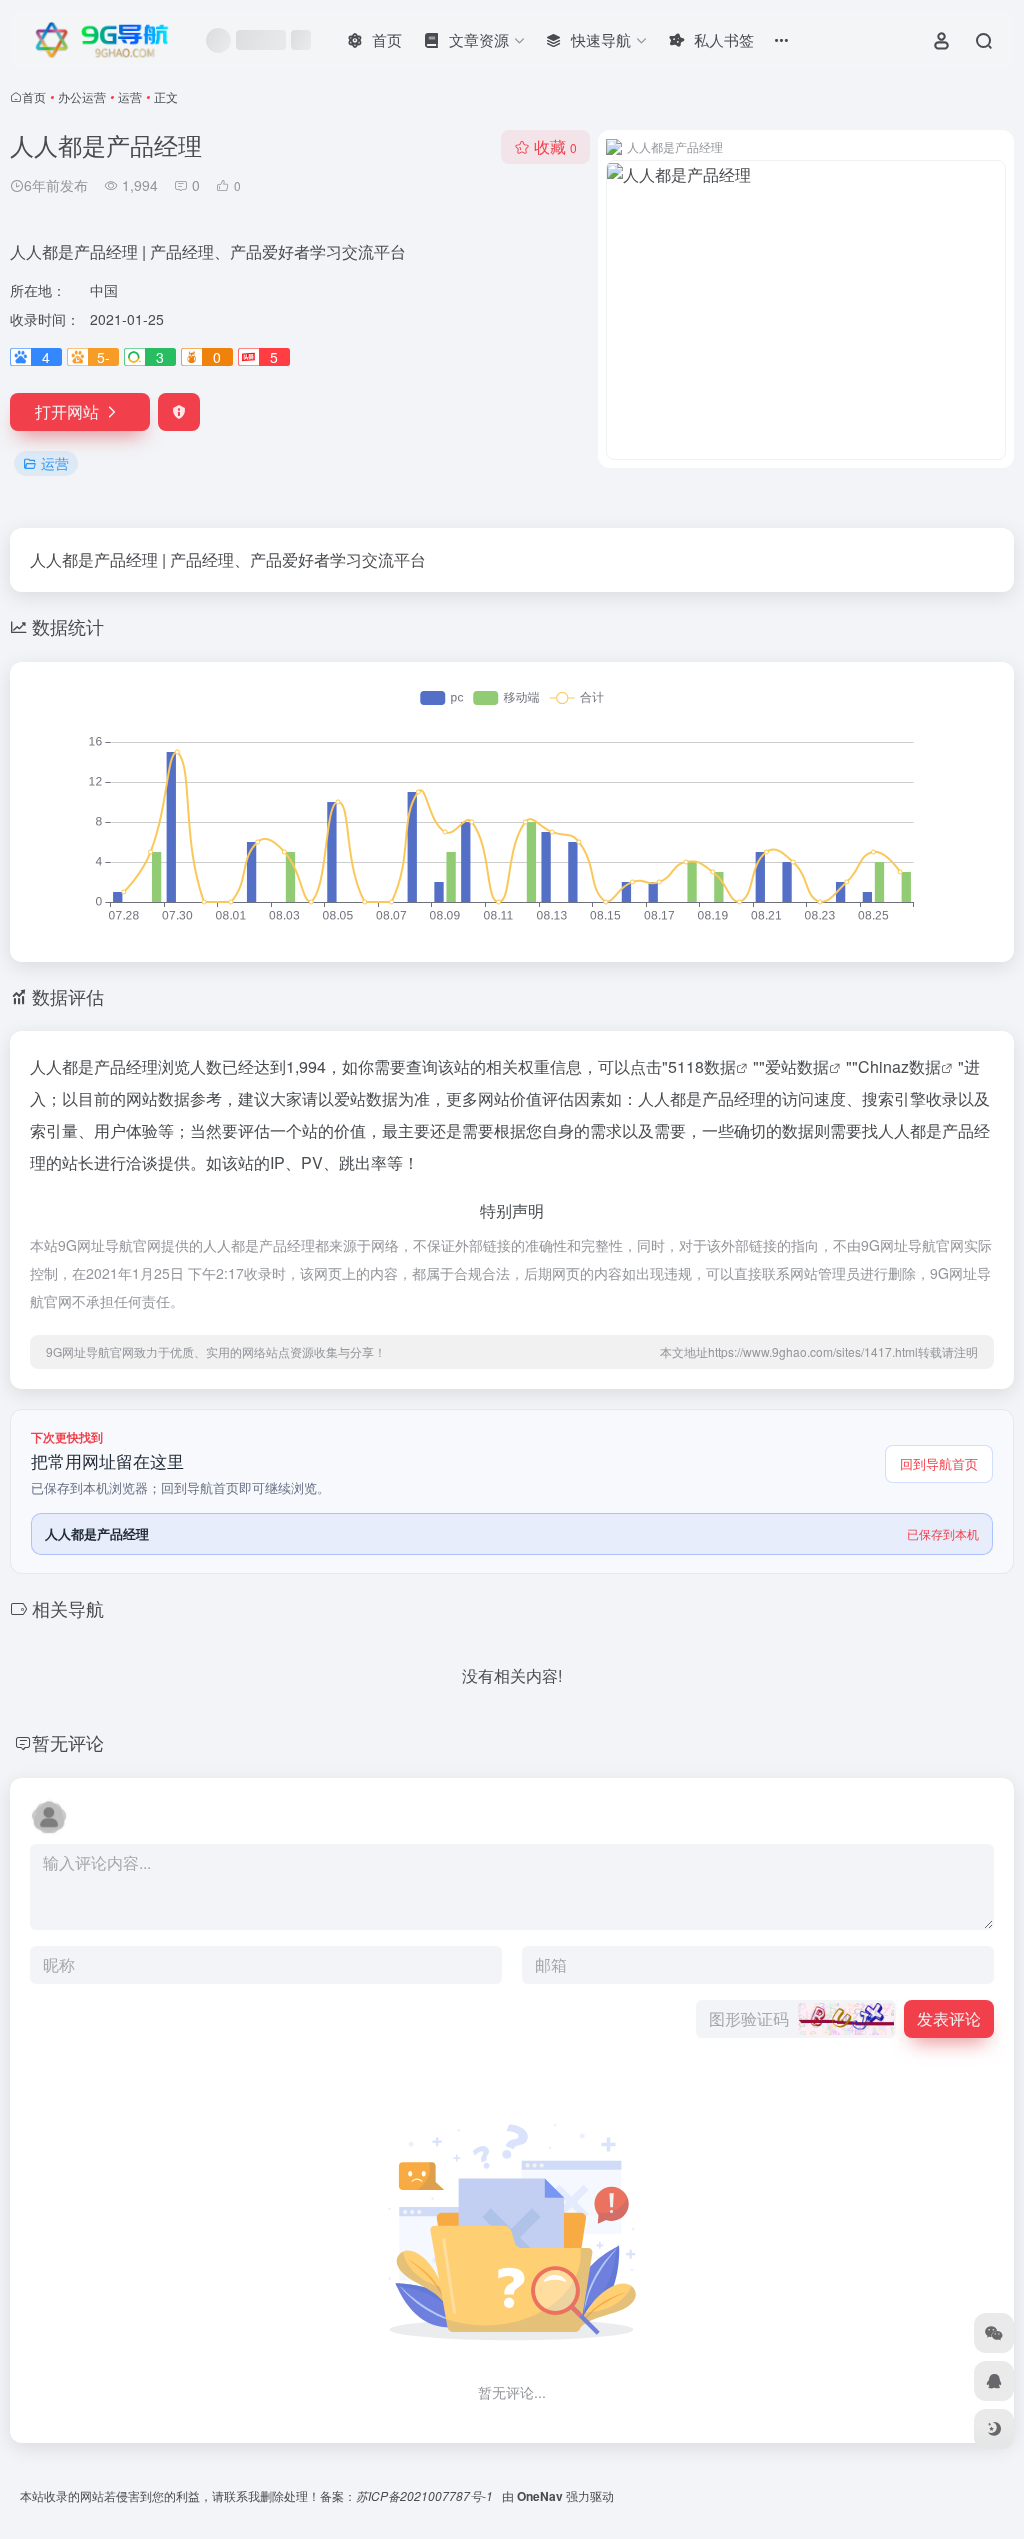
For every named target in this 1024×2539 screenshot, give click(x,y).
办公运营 (82, 96)
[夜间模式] (994, 2429)
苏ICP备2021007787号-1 (426, 2495)
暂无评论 (68, 1742)
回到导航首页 (939, 1463)
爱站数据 (797, 1066)
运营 (130, 96)
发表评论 (949, 2018)
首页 (34, 96)
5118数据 (702, 1066)
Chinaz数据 (899, 1066)
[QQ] (994, 2381)
